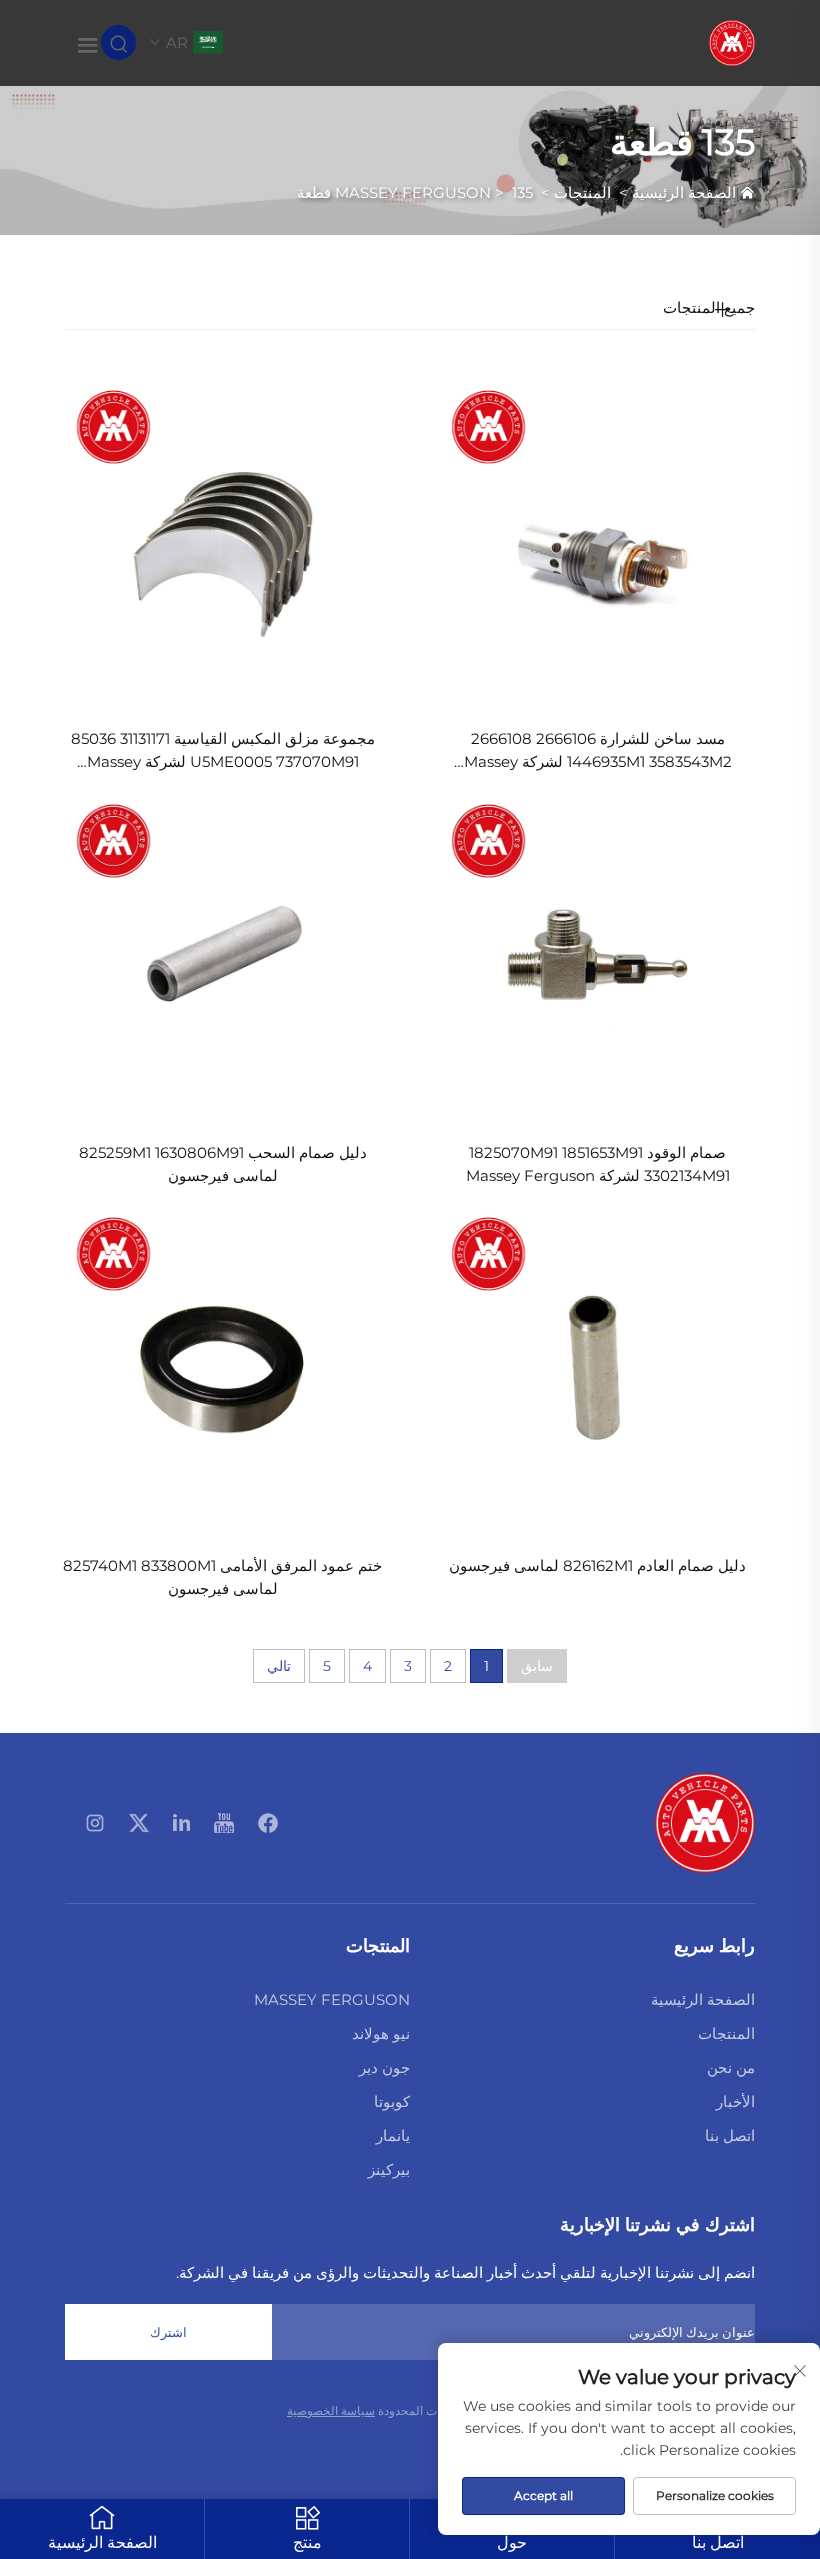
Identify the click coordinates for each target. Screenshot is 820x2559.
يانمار (393, 2135)
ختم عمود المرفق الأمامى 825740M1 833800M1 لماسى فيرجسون (222, 1577)
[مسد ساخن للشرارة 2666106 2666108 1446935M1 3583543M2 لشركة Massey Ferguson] (597, 539)
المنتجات (582, 192)
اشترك (168, 2332)
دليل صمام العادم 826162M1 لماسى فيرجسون (597, 1565)
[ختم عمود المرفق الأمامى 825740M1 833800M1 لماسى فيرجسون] (222, 1366)
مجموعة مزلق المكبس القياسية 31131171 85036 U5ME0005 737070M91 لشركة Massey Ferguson (223, 751)
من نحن (731, 2067)
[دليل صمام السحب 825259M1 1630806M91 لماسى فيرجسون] (222, 953)
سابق (537, 1666)
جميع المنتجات (709, 307)
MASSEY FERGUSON (413, 192)
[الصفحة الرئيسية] (705, 1821)
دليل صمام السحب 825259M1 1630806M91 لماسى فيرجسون (223, 1164)
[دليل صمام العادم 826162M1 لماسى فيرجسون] (597, 1366)
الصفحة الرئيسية (684, 192)
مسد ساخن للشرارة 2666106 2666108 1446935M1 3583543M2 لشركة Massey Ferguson (598, 751)
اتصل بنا (730, 2135)
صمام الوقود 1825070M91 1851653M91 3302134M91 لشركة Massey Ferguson (598, 1164)
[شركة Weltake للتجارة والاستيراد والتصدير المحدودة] (732, 41)
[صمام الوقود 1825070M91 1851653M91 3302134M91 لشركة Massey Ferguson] (597, 953)
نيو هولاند (381, 2033)
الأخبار (735, 2101)
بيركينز (389, 2169)
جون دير (384, 2067)
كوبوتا (392, 2101)
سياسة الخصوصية (331, 2410)
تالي (279, 1666)
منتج (307, 2542)
